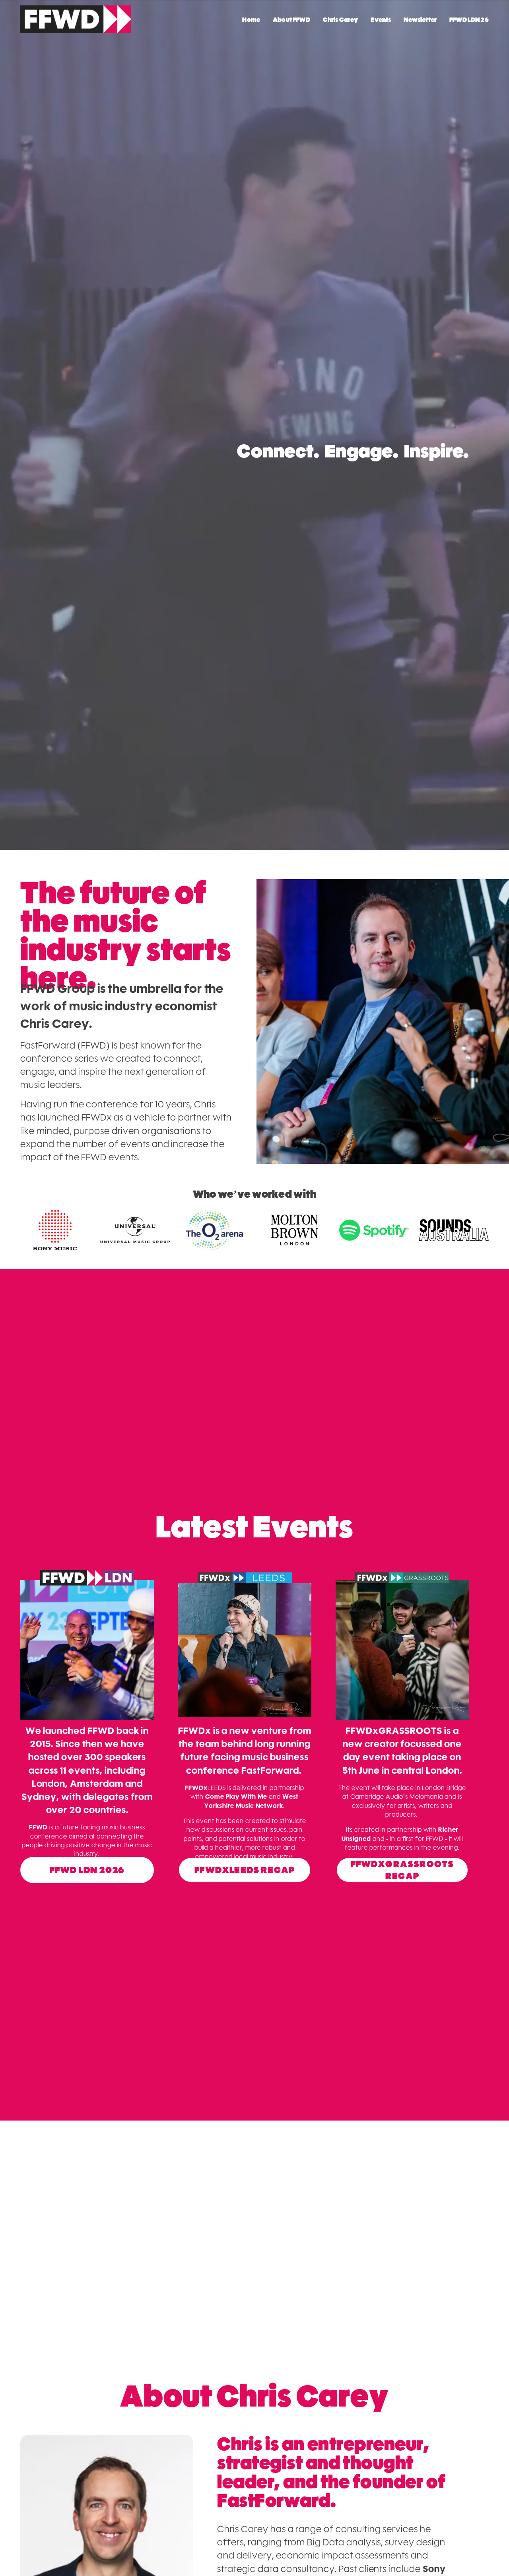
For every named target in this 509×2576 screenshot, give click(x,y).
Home (251, 20)
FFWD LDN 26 (469, 20)
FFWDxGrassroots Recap (402, 1870)
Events (381, 20)
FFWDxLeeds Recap (245, 1870)
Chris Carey (341, 20)
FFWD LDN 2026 (87, 1870)
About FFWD (291, 20)
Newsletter (420, 20)
